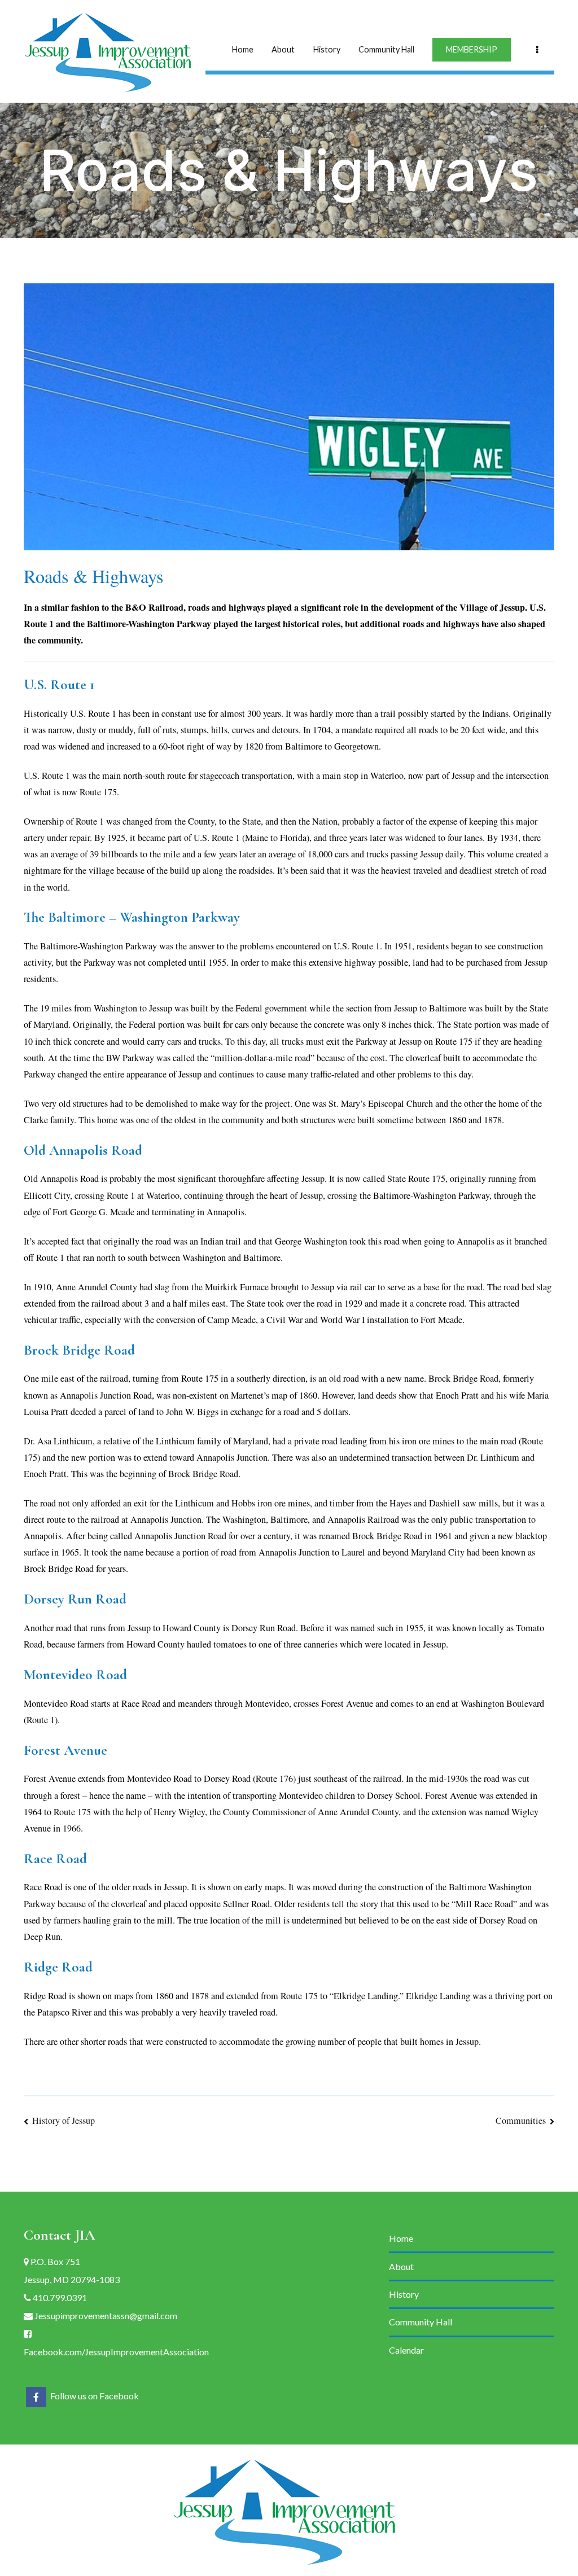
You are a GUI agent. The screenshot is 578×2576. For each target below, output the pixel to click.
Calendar (406, 2350)
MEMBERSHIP (472, 49)
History (327, 49)
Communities (521, 2121)
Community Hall (386, 49)
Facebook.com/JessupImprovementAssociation (116, 2352)
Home (243, 49)
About (283, 49)
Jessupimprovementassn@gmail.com (105, 2316)
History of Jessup (64, 2121)
